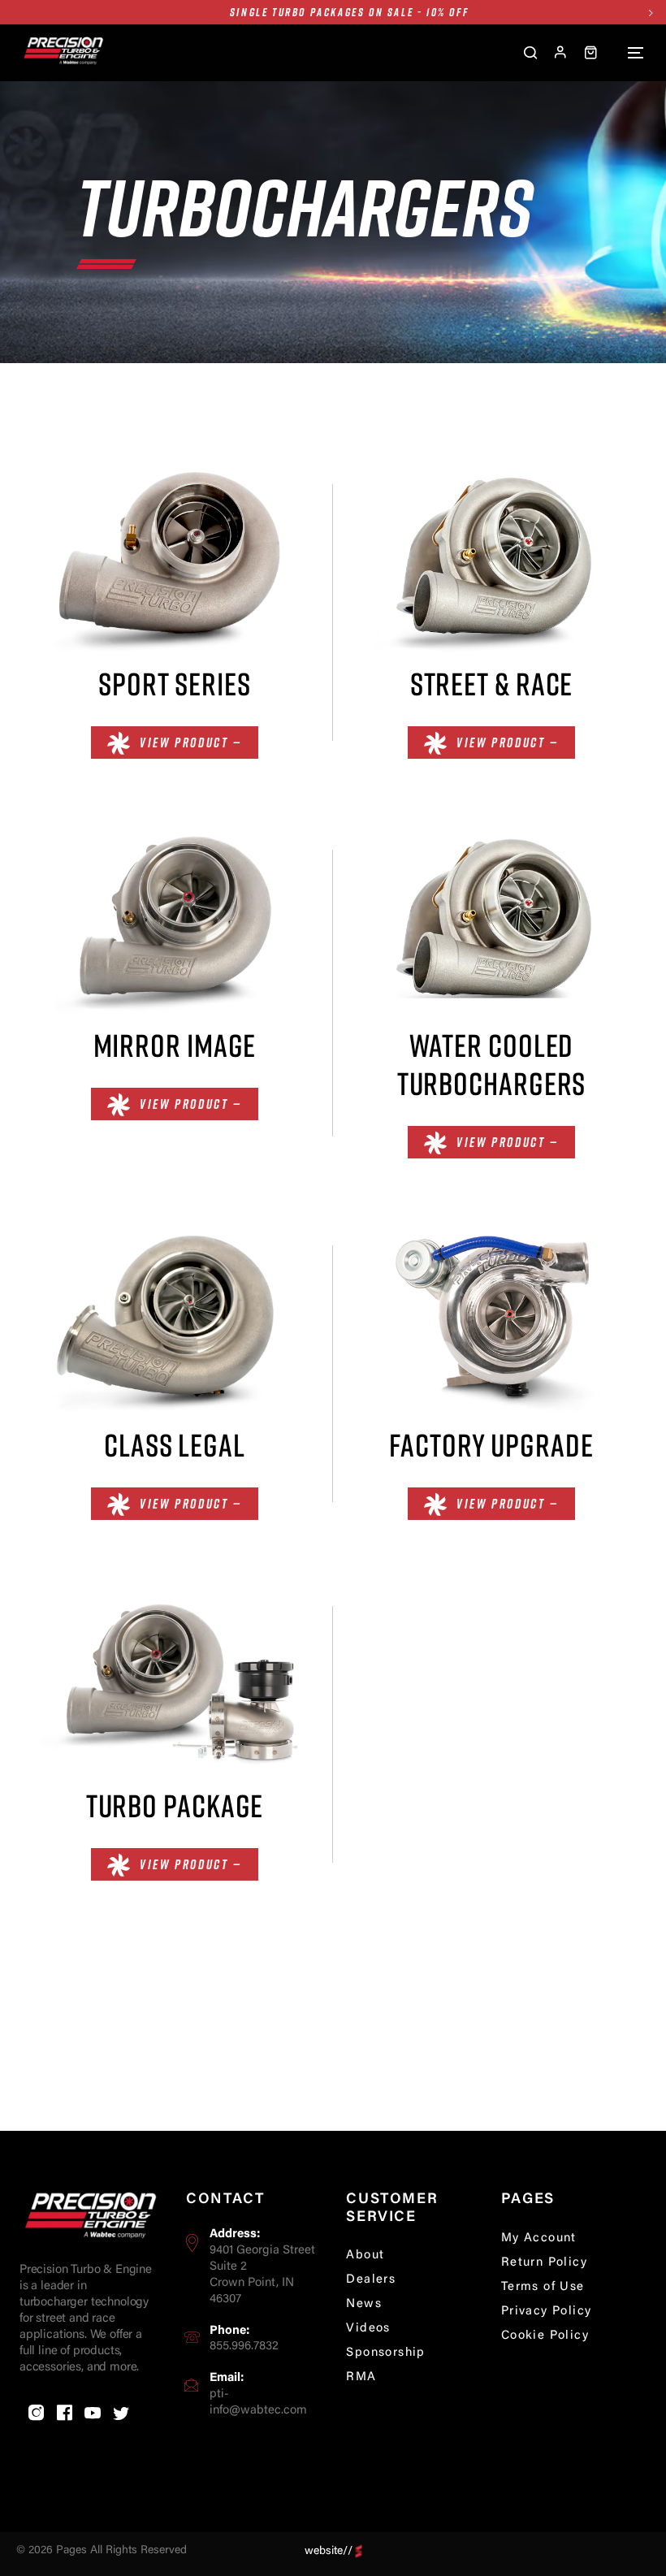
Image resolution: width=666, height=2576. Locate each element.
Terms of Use (543, 2287)
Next (650, 13)
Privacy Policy (547, 2312)
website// (329, 2551)
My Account (539, 2238)
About (365, 2256)
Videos (368, 2329)
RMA (361, 2377)
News (364, 2304)
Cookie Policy (545, 2336)
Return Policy (544, 2263)
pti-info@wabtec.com (258, 2403)
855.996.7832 (244, 2347)
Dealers (371, 2280)
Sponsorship (385, 2353)
